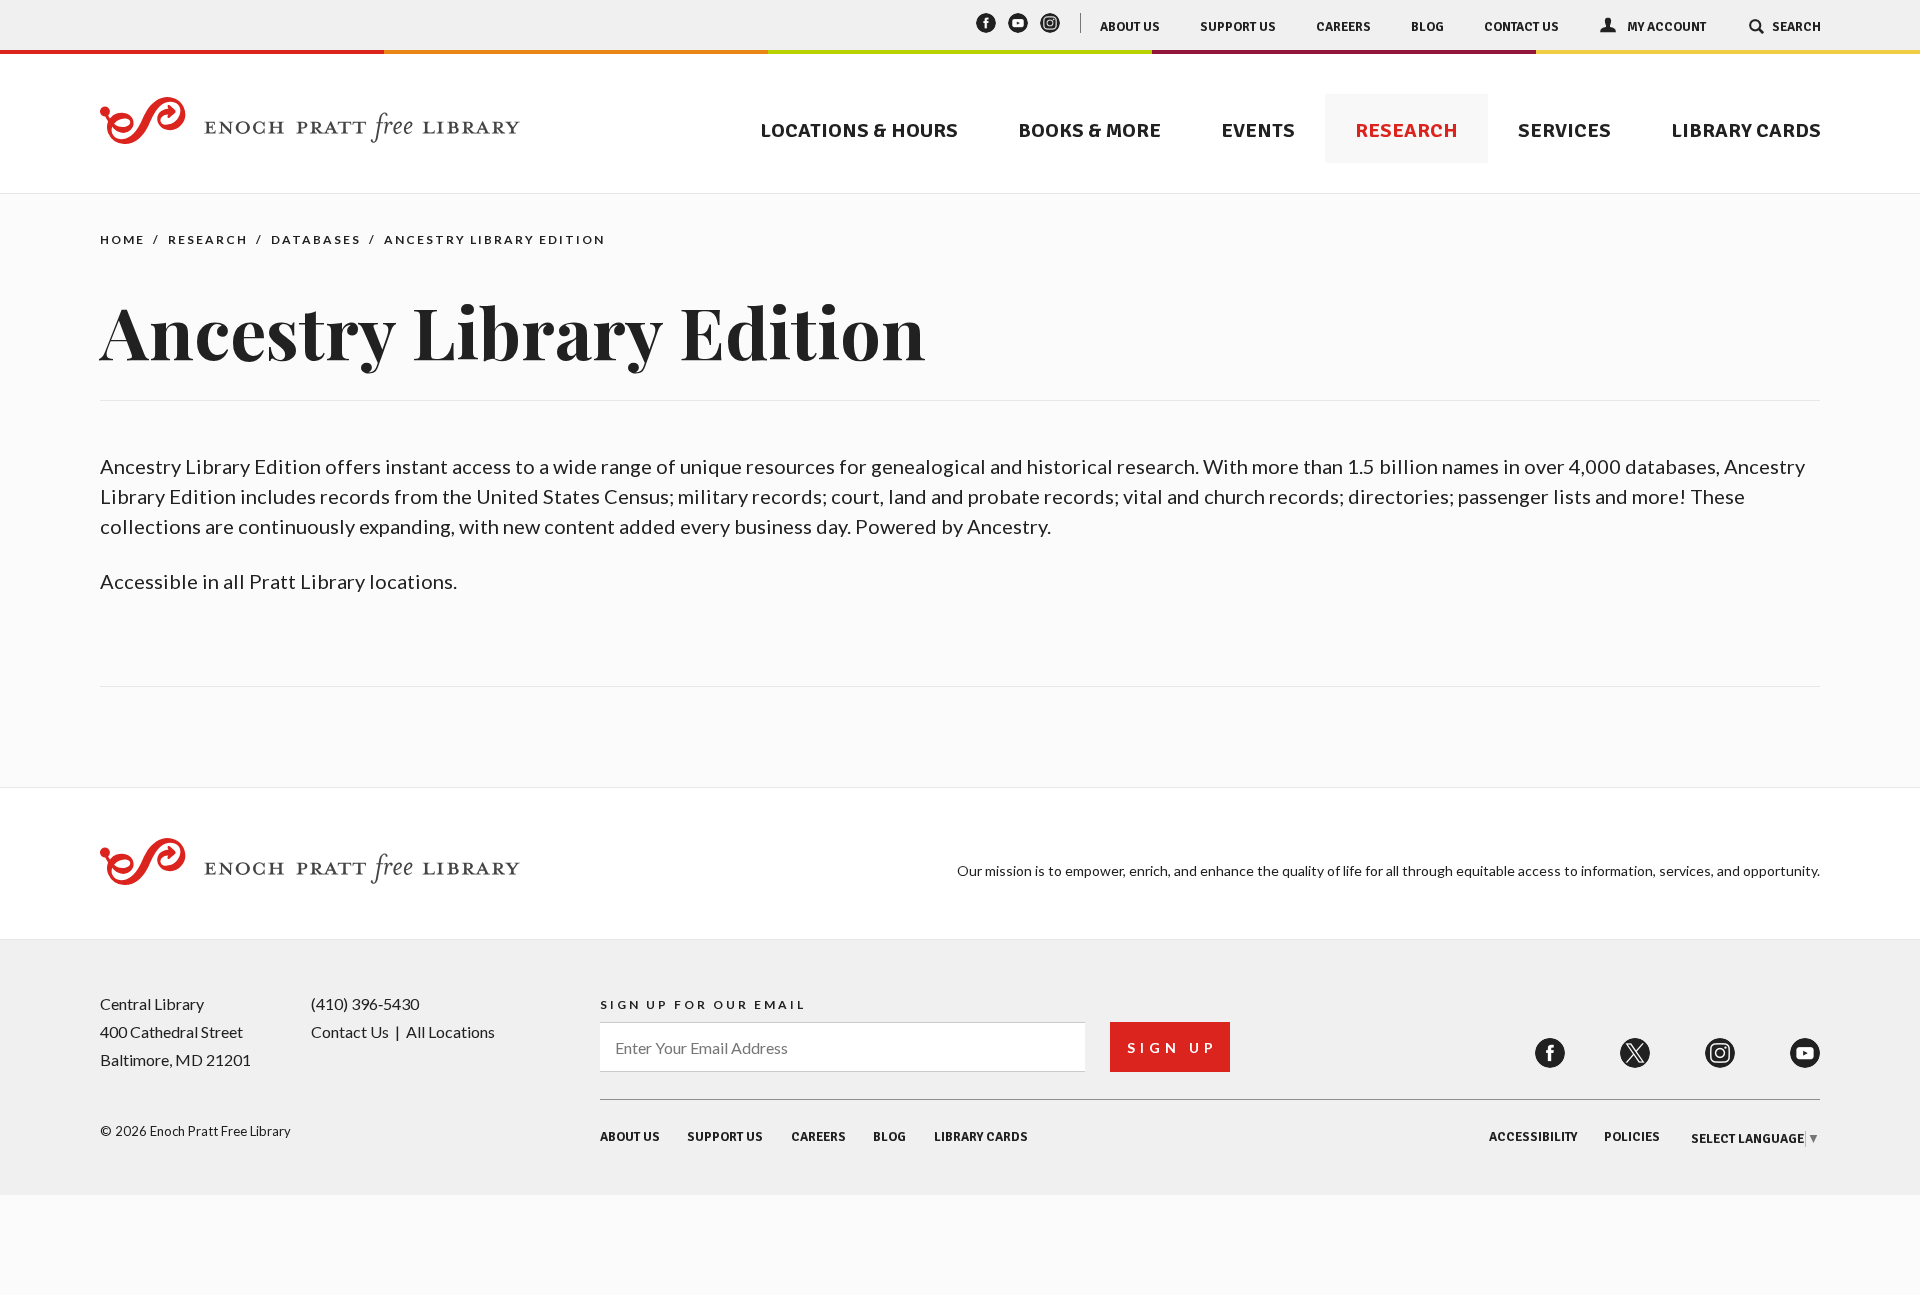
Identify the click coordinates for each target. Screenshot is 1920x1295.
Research (1406, 130)
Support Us (1238, 27)
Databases (316, 239)
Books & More (1089, 130)
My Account (1666, 27)
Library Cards (1746, 130)
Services (1564, 130)
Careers (1343, 27)
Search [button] (1796, 27)
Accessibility (1533, 1137)
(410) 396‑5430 (365, 1003)
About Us (1130, 27)
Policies (1632, 1137)
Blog (1427, 27)
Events (1258, 130)
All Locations (450, 1031)
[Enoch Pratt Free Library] (310, 122)
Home (122, 239)
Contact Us (1521, 27)
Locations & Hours (859, 130)
